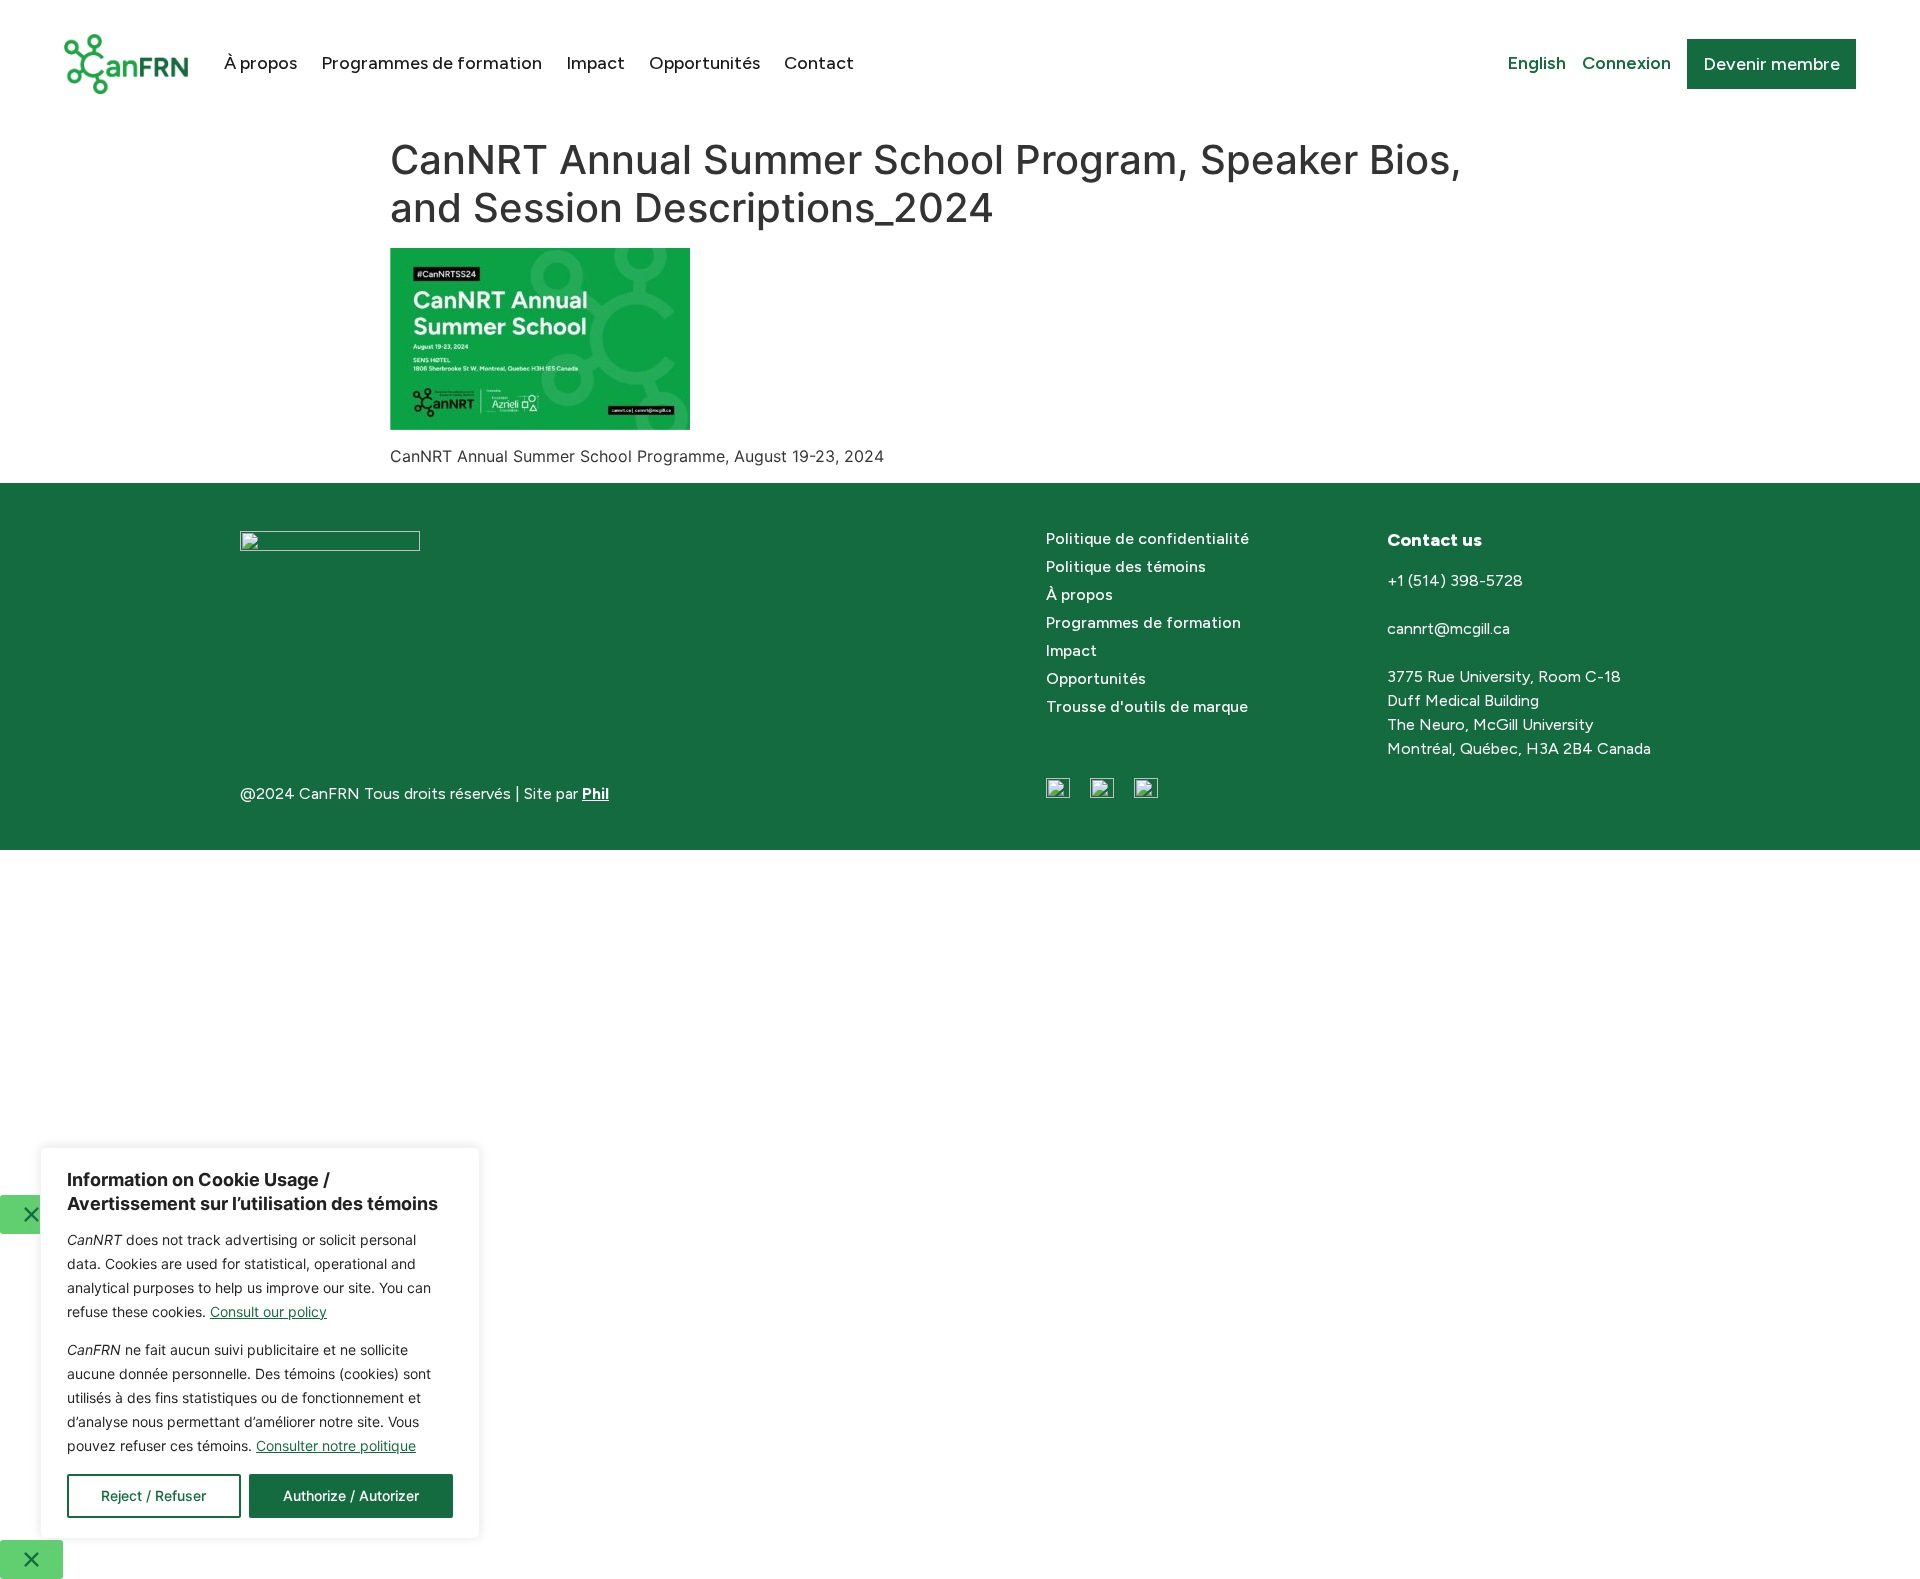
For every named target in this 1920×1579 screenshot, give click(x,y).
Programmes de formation (431, 63)
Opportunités (704, 63)
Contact (819, 63)
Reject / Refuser (153, 1495)
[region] (260, 1343)
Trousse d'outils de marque (1147, 706)
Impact (595, 63)
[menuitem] (1537, 64)
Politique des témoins (1126, 566)
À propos (260, 63)
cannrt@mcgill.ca (1450, 628)
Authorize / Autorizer (351, 1495)
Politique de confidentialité (1147, 538)
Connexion (1626, 63)
